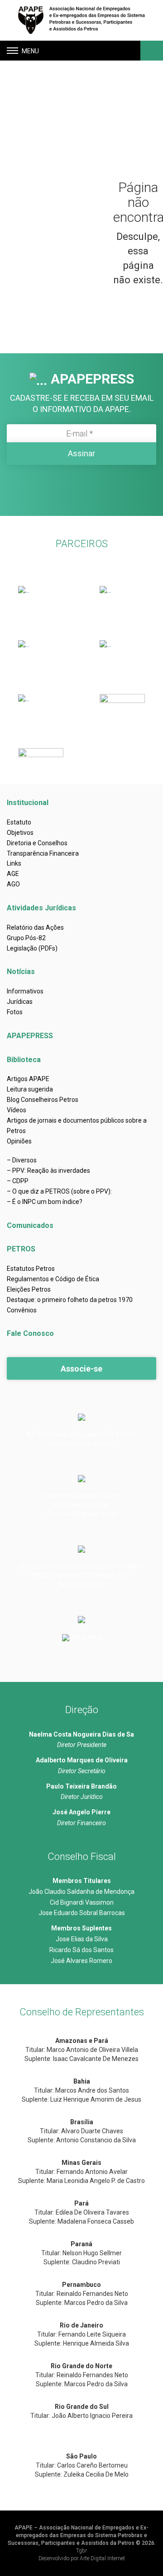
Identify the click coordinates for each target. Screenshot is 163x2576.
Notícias (21, 972)
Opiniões (19, 1141)
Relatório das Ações (35, 927)
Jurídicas (20, 1002)
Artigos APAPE (28, 1079)
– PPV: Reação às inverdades (48, 1171)
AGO (13, 884)
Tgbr (81, 2551)
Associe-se (81, 1369)
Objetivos (20, 833)
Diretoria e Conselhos (37, 843)
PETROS (21, 1249)
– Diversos (22, 1160)
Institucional (28, 803)
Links (14, 863)
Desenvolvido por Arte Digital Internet (82, 2558)
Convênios (22, 1310)
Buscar (151, 51)
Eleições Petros (29, 1289)
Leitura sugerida (30, 1089)
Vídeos (17, 1110)
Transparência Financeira (43, 853)
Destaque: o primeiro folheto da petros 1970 (70, 1300)
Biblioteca (24, 1060)
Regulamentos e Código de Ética (53, 1279)
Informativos (25, 991)
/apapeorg (86, 1637)
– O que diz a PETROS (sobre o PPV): (59, 1191)
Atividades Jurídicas (41, 908)
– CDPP (18, 1181)
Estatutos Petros (31, 1269)
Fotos (15, 1012)
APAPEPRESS (30, 1036)
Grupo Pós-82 (26, 938)
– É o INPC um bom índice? (45, 1202)
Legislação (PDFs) (32, 948)
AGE (13, 874)
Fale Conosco (30, 1333)
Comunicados (30, 1225)
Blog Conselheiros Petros (43, 1100)
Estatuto (19, 822)
